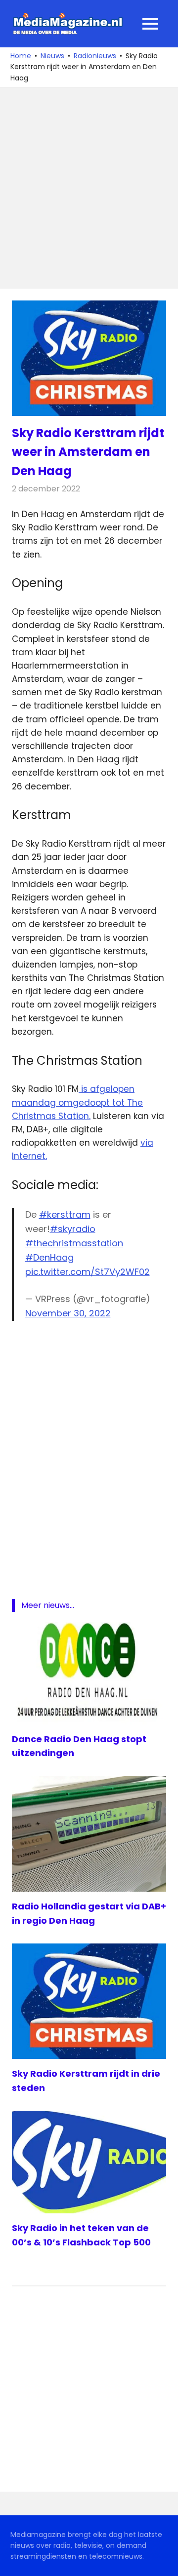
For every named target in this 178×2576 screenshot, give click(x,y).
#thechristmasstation (74, 1243)
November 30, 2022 (68, 1313)
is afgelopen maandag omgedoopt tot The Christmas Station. (77, 1102)
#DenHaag (49, 1257)
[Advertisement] (89, 188)
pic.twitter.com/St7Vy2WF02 (88, 1272)
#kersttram (65, 1214)
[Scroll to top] (163, 2561)
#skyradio (73, 1229)
